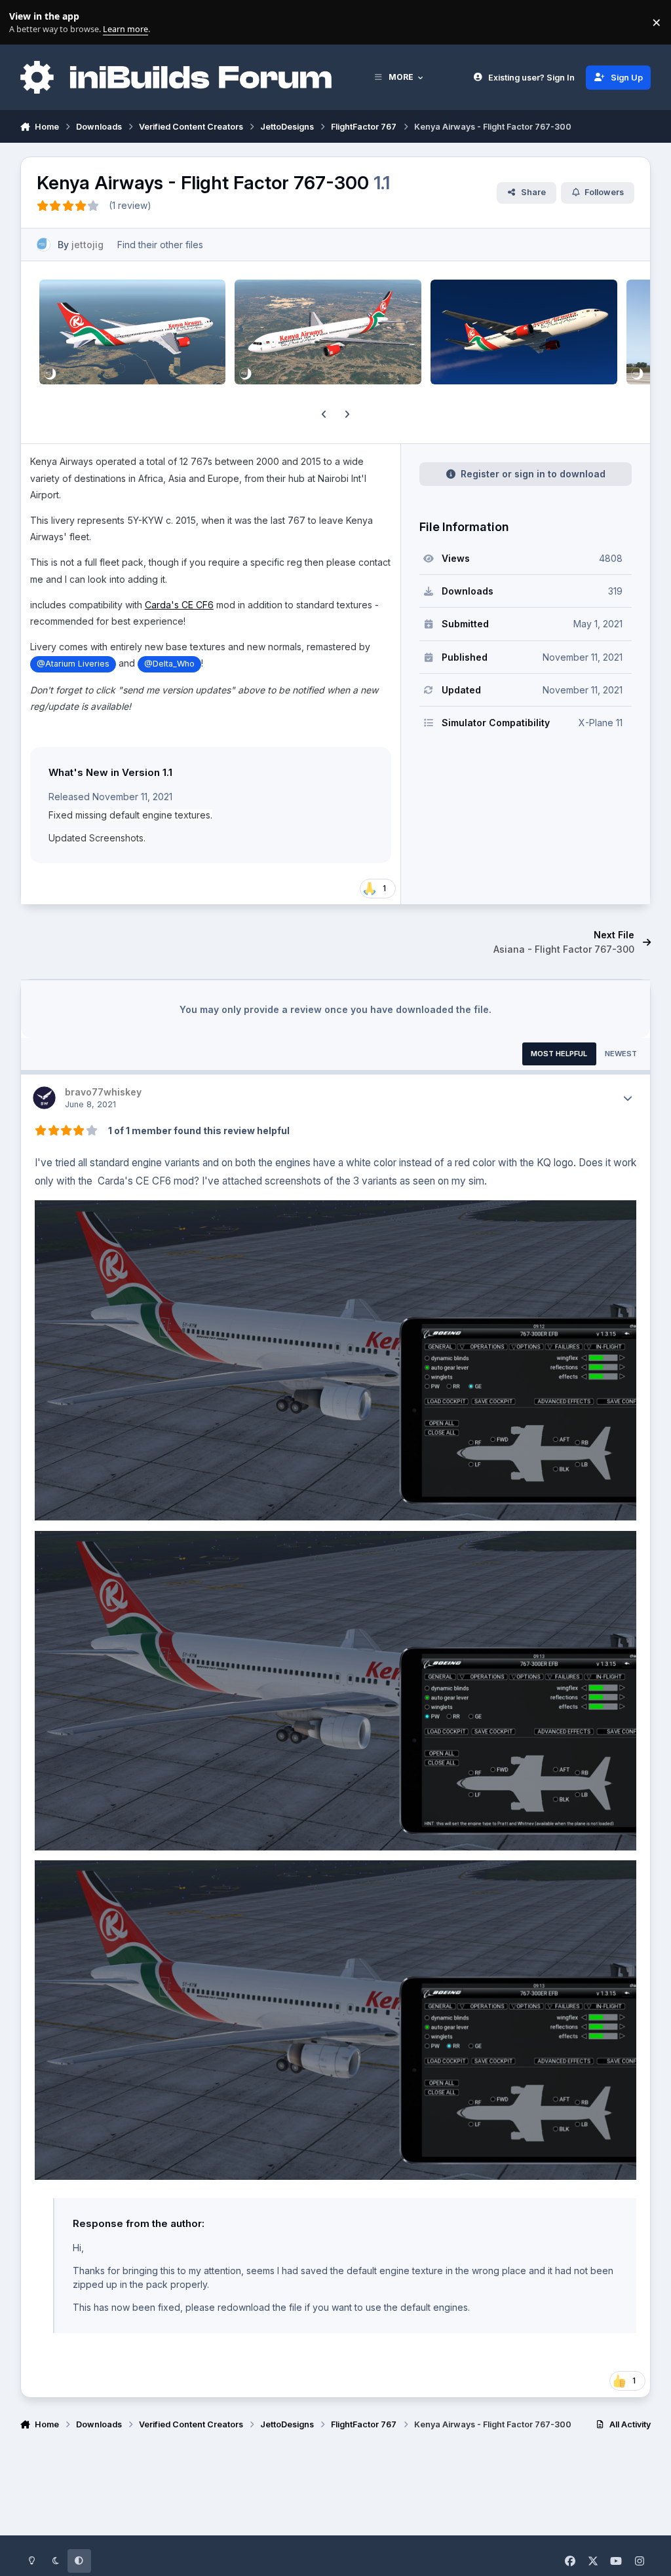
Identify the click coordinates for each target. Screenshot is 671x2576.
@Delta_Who (169, 664)
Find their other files (160, 245)
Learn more (25, 23)
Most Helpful (559, 1054)
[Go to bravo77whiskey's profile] (44, 1098)
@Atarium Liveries (73, 664)
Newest (621, 1054)
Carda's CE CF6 (179, 605)
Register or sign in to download (533, 474)
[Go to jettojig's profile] (44, 245)
